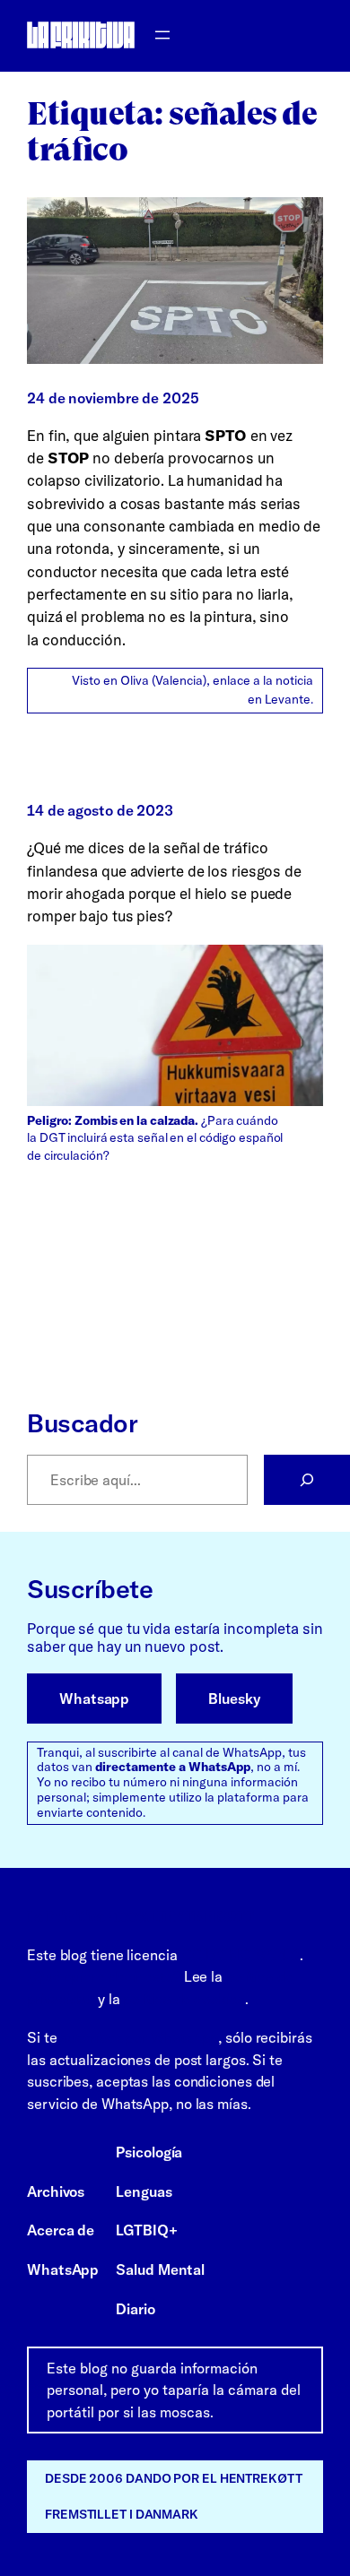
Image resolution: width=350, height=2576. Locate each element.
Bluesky (234, 1699)
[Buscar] (307, 1480)
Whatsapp (94, 1699)
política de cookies (184, 1999)
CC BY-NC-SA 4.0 (241, 1955)
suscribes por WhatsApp (139, 2037)
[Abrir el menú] (162, 35)
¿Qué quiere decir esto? (104, 1976)
